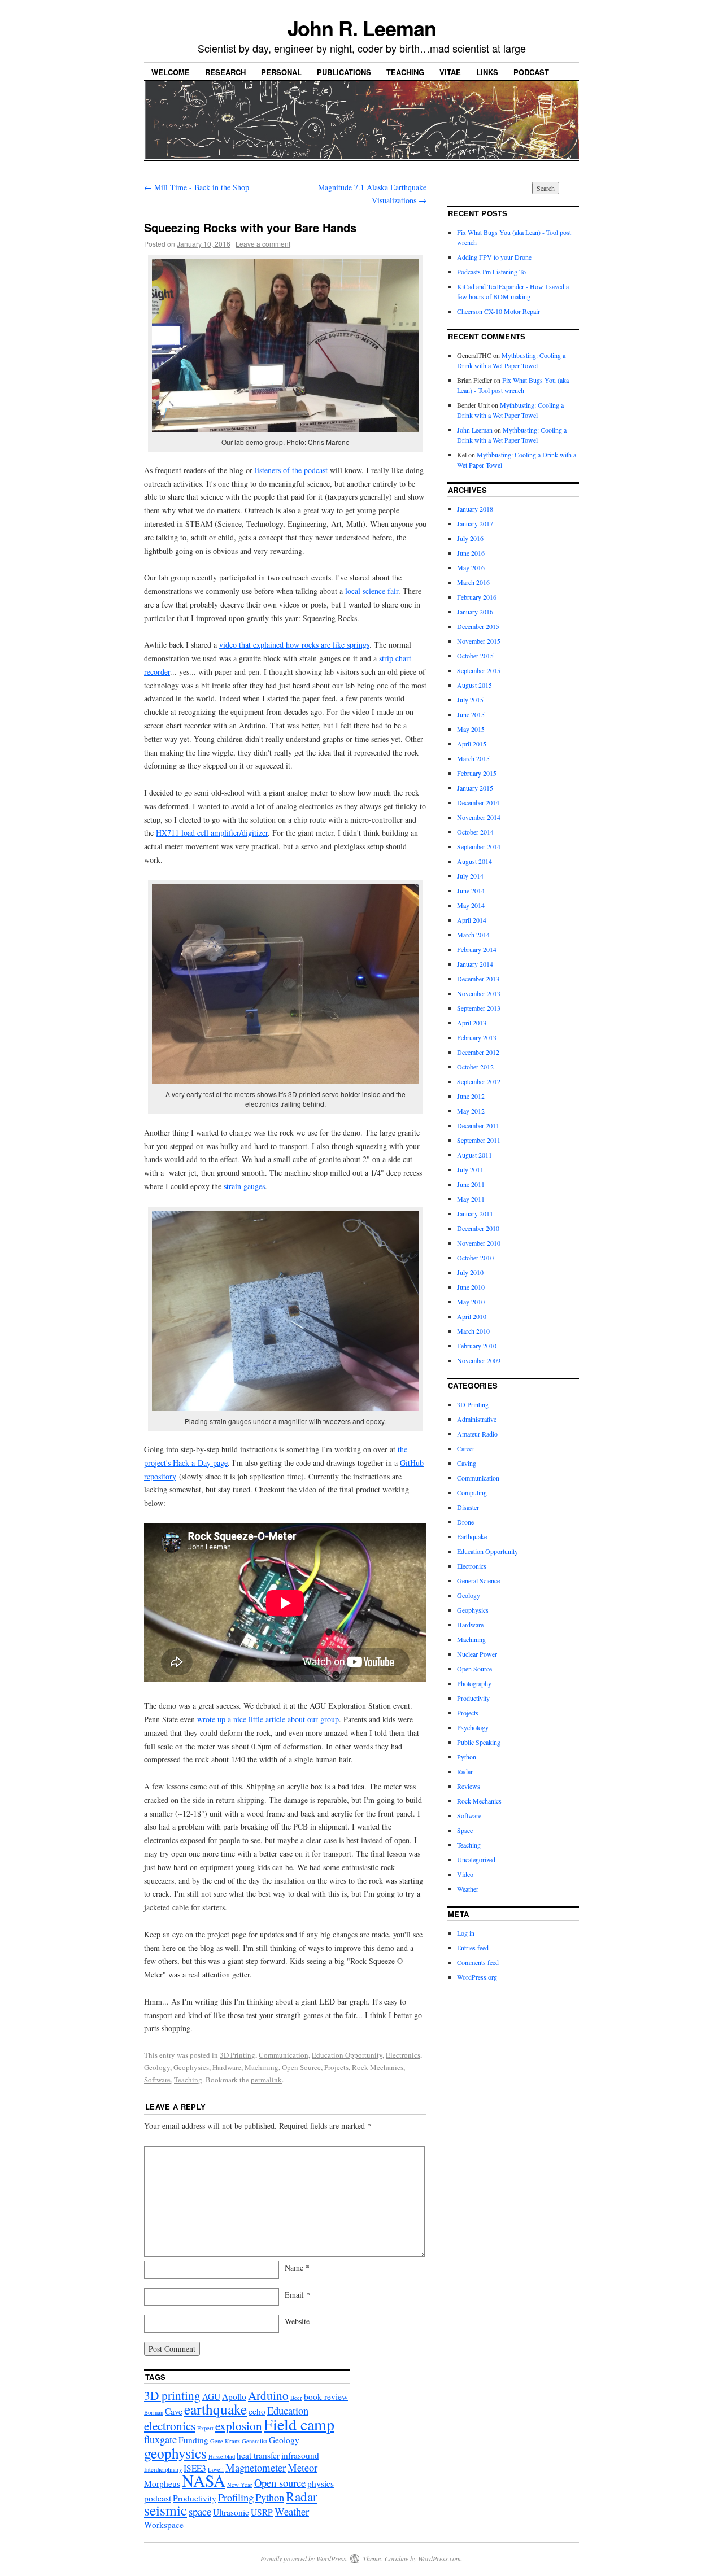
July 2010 (470, 1272)
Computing (472, 1492)
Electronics (403, 2055)
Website (297, 2321)
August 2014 (474, 861)
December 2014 (478, 802)
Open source (280, 2483)
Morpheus (162, 2483)
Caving (467, 1463)
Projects (336, 2067)
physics (321, 2483)
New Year (240, 2485)
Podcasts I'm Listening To (491, 272)
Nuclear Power (477, 1654)
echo (257, 2411)
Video (465, 1874)
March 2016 (473, 582)
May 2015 (471, 729)
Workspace (164, 2525)
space (200, 2511)
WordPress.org (477, 1977)
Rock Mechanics (378, 2067)
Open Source (301, 2067)
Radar (465, 1771)
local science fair (372, 591)
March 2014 (473, 935)
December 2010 (478, 1228)
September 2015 (479, 670)
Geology (157, 2067)
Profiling (236, 2497)
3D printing (172, 2395)
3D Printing (238, 2055)
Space (465, 1830)
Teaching (405, 72)
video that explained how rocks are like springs (294, 645)
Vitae (450, 72)
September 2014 (479, 846)
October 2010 (475, 1258)
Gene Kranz (225, 2441)
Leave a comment (263, 244)
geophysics (175, 2453)
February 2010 (477, 1346)
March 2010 (473, 1331)
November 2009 (479, 1360)
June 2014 (471, 890)
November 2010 (479, 1243)
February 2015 (477, 773)
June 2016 (471, 553)
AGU (211, 2396)
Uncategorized (476, 1859)
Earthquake (472, 1536)
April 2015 (472, 744)
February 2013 (477, 1037)
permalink (266, 2080)
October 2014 (475, 832)
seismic (165, 2510)
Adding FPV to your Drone (494, 257)
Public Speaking (479, 1742)
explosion (239, 2426)
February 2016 (477, 597)
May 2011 (471, 1199)
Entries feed (473, 1948)
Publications (344, 72)
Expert (205, 2428)
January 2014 (475, 964)
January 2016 (475, 612)
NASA (204, 2480)
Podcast (531, 72)
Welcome (171, 72)
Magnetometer (256, 2467)
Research (225, 72)
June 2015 (471, 714)
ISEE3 (195, 2468)
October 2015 (475, 656)
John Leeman (475, 430)
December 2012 (478, 1052)
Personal (281, 72)
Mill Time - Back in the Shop (197, 187)
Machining (262, 2067)
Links (487, 72)
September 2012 (479, 1081)
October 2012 (475, 1067)
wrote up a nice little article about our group (268, 1719)
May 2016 (471, 567)
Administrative (477, 1419)
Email (297, 2295)
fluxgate (160, 2439)
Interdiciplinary (163, 2469)
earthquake (215, 2409)
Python (467, 1757)
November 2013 (479, 993)
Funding (193, 2440)
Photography (474, 1683)
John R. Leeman (362, 28)
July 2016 (470, 538)
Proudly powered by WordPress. (304, 2558)
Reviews (469, 1786)
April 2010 (472, 1316)
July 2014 (470, 876)
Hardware (227, 2067)
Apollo (234, 2396)
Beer (296, 2398)
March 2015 (473, 758)
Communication (284, 2055)
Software (157, 2080)
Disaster (468, 1507)
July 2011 (470, 1169)
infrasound (300, 2455)
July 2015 (470, 700)
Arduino (268, 2395)
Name (297, 2267)
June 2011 (471, 1184)
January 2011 (475, 1213)
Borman (154, 2412)
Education (288, 2410)
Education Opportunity (347, 2055)
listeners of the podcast (291, 470)
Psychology (473, 1727)
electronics (170, 2426)
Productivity (473, 1698)
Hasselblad (222, 2456)
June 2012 (471, 1096)
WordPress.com (439, 2558)
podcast (158, 2498)
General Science (478, 1580)
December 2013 (478, 979)
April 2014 (472, 920)
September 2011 (479, 1140)
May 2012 (471, 1111)
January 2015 (475, 788)
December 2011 (478, 1125)
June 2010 (471, 1287)
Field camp (299, 2424)
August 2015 (474, 685)
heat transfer (258, 2455)
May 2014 (471, 905)
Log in (466, 1933)
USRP (262, 2512)
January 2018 (475, 509)
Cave (174, 2411)
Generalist (254, 2441)
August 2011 (474, 1155)
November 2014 (479, 817)
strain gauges (244, 1186)
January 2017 (475, 523)
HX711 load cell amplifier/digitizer (212, 833)
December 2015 (478, 626)
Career (466, 1448)
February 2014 (477, 949)
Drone (465, 1522)
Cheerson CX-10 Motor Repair (498, 311)
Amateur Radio (477, 1434)
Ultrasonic (231, 2512)
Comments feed (478, 1962)
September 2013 (479, 1008)
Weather (468, 1889)
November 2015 (479, 641)
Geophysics (191, 2067)
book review (326, 2396)
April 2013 (472, 1023)
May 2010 (471, 1302)
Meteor (302, 2467)
